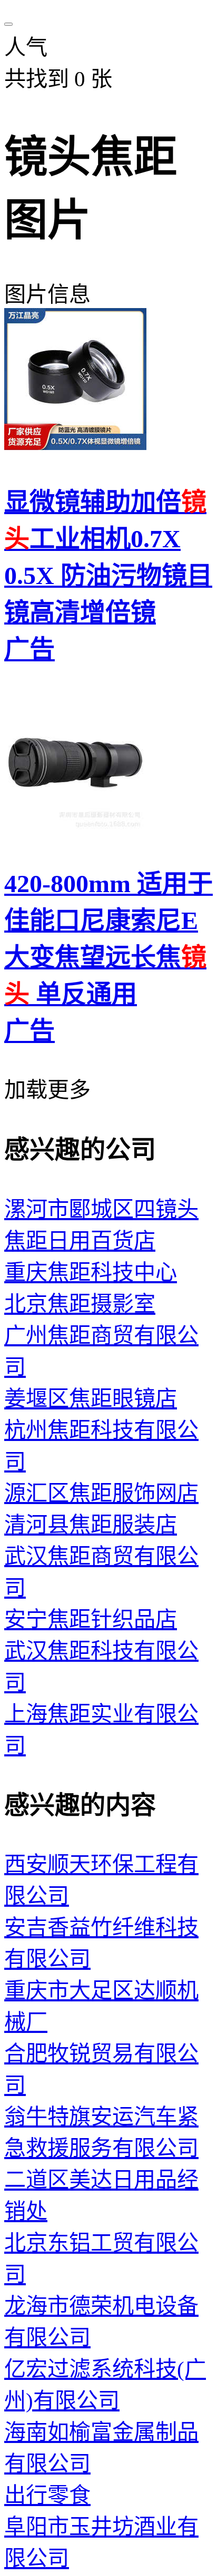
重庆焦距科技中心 (91, 1272)
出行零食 (47, 2495)
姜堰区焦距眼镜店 (91, 1398)
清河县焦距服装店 (91, 1525)
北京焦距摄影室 (80, 1304)
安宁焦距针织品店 (91, 1619)
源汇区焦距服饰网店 (101, 1493)
